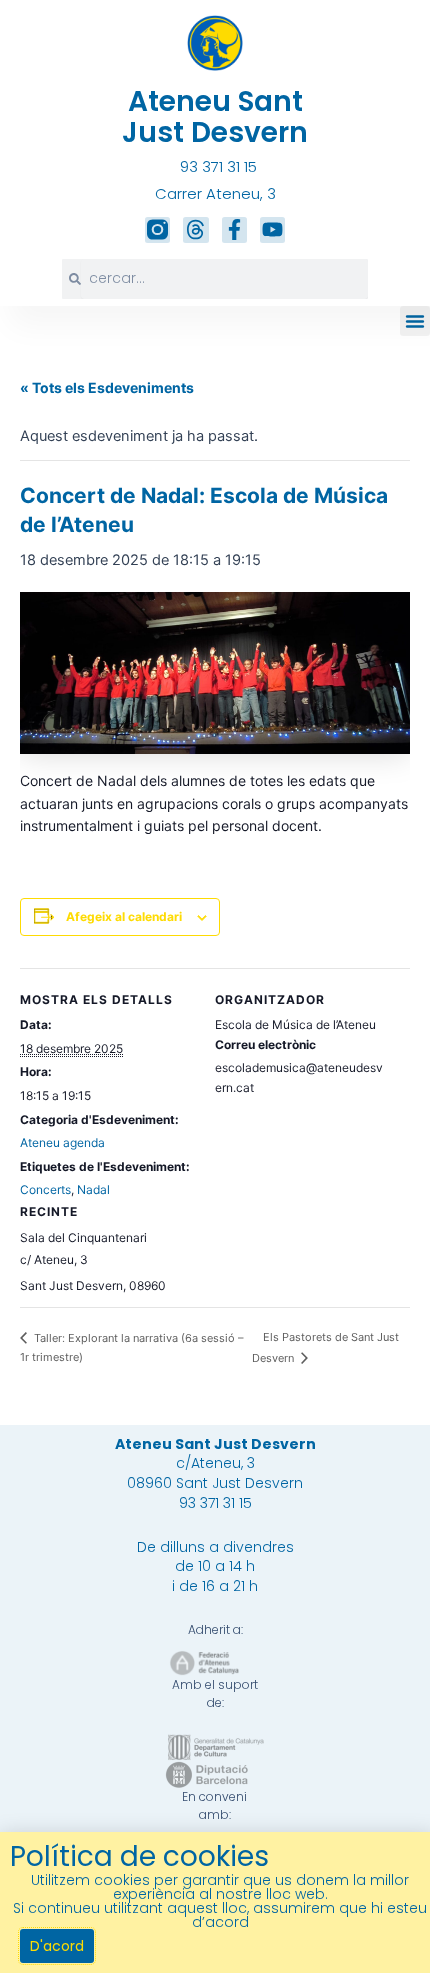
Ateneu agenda (62, 1142)
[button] (415, 321)
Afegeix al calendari (124, 916)
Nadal (93, 1189)
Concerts (45, 1189)
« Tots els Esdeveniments (107, 387)
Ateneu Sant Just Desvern (215, 117)
